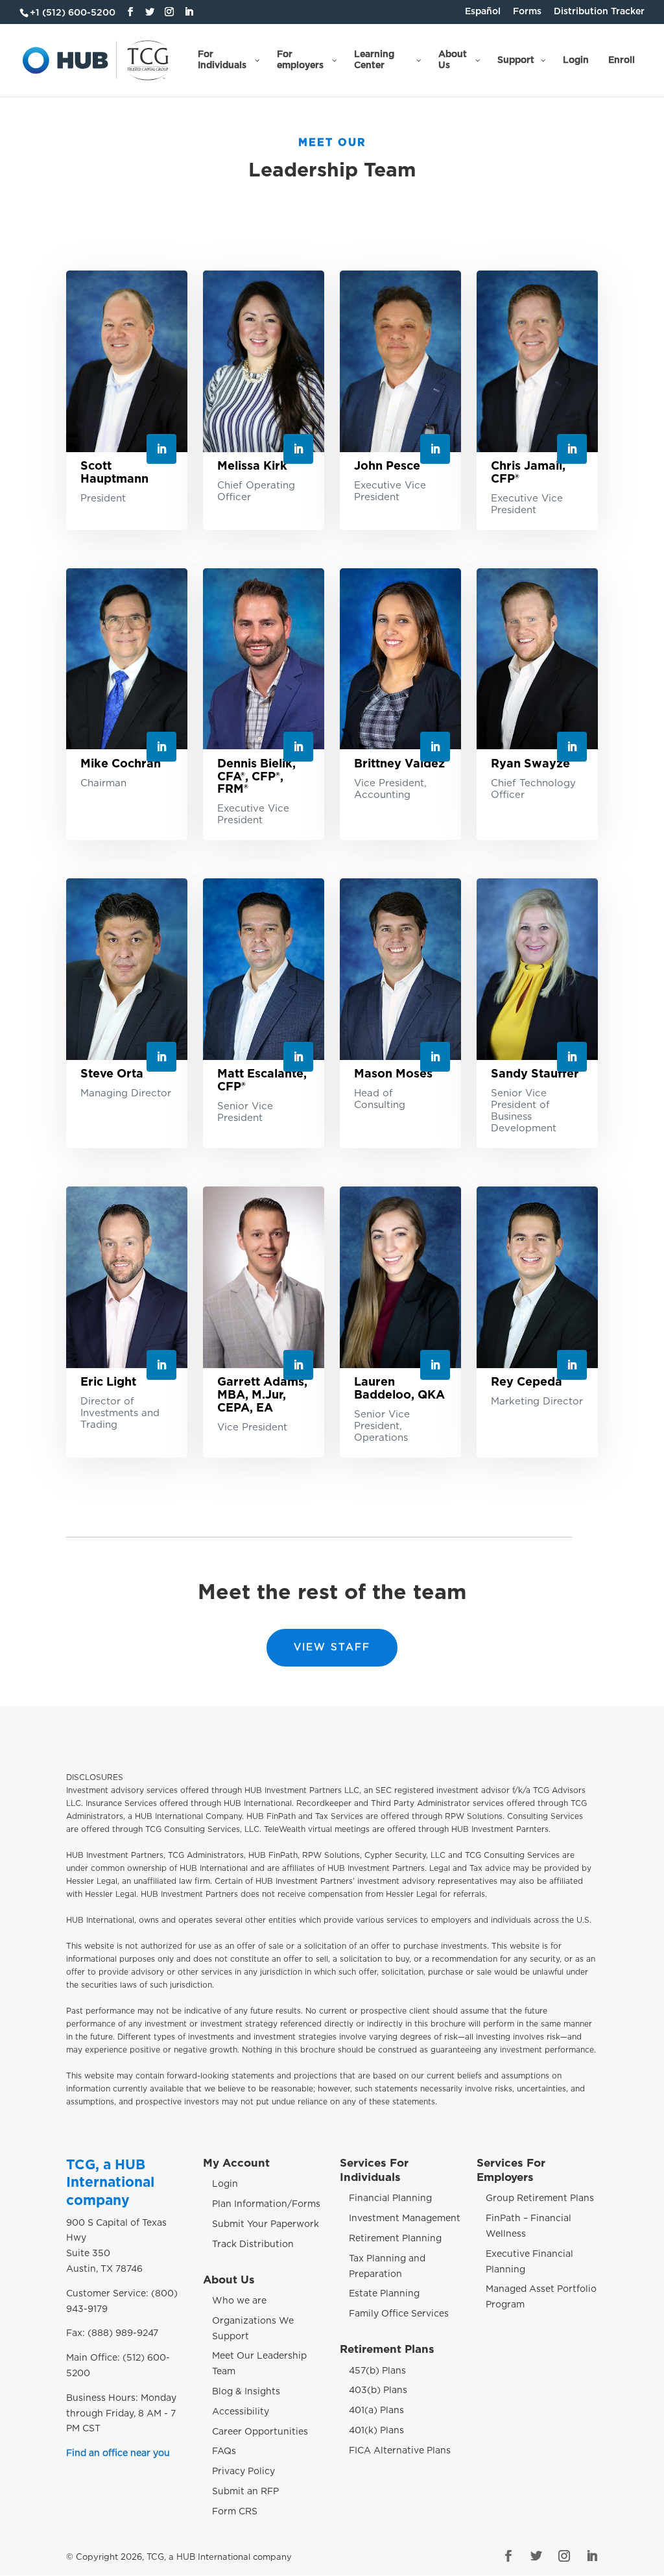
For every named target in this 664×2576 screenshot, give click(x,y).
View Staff (332, 1647)
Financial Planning (390, 2199)
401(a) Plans (376, 2411)
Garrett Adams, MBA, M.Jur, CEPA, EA (262, 1395)
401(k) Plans (376, 2431)
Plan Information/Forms (266, 2204)
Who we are (239, 2301)
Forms (527, 12)
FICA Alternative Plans (400, 2451)
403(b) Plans (378, 2391)
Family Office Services (399, 2314)
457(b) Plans (377, 2371)
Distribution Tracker (599, 12)
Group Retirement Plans (540, 2199)
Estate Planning (384, 2294)
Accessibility (241, 2412)
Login (225, 2185)
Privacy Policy (243, 2472)
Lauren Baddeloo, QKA (399, 1389)
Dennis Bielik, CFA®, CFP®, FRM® (256, 777)
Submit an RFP (245, 2492)
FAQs (224, 2452)
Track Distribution (253, 2245)
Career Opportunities (260, 2432)
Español (483, 12)
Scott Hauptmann (114, 473)
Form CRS (235, 2512)
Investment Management (405, 2219)
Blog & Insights (246, 2392)
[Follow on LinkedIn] (161, 449)
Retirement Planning (395, 2239)
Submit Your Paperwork (266, 2224)
